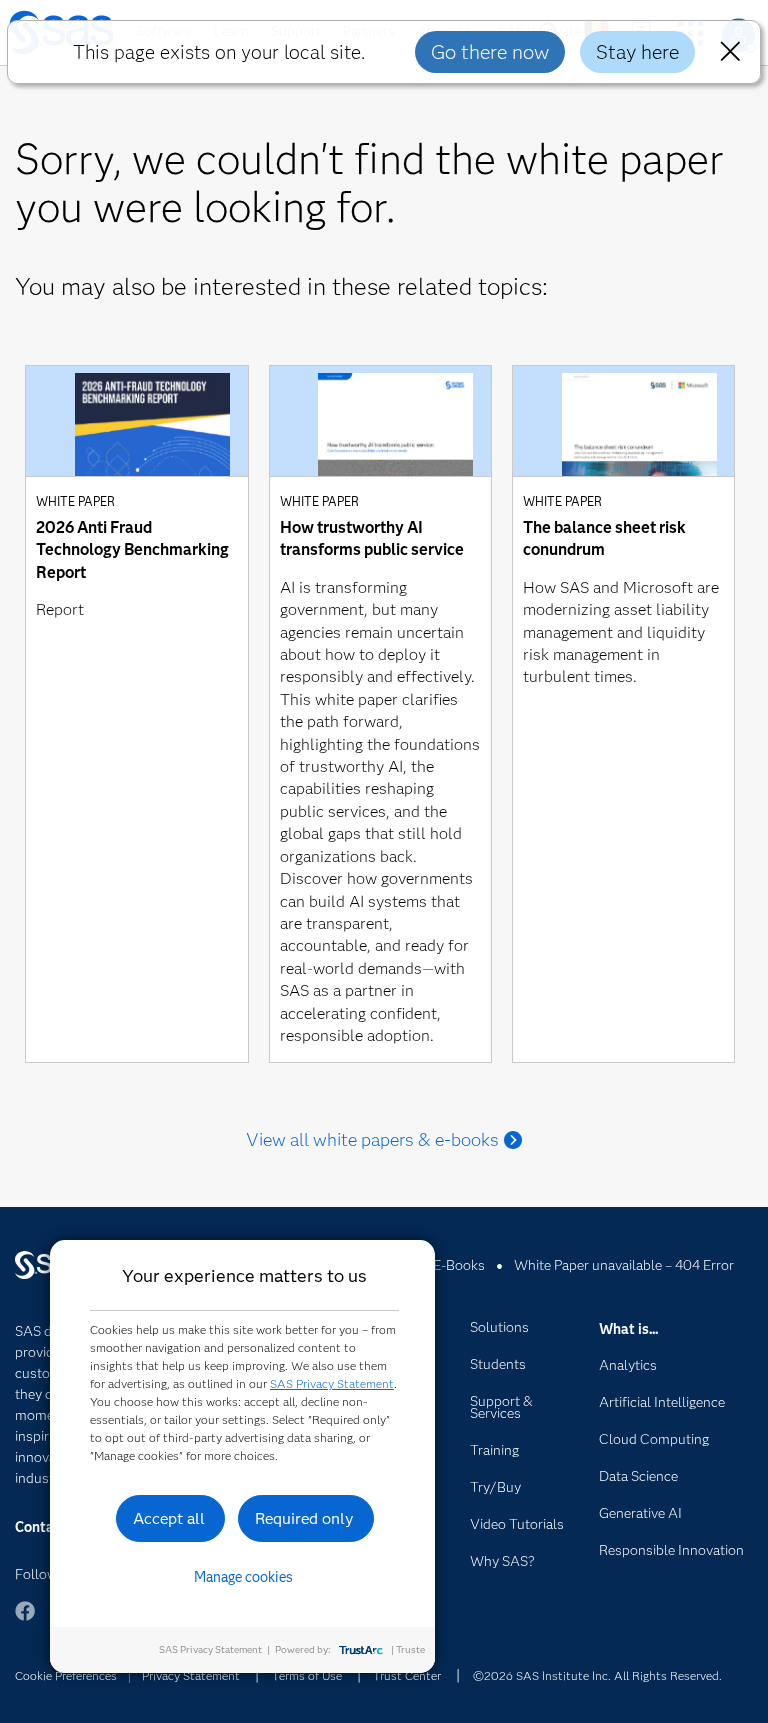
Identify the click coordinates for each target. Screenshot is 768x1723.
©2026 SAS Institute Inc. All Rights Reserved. (597, 1675)
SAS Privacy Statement (332, 1383)
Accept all (169, 1518)
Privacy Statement (191, 1675)
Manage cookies (243, 1577)
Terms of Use (307, 1675)
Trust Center (407, 1675)
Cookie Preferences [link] (66, 1675)
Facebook (25, 1620)
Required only (304, 1518)
